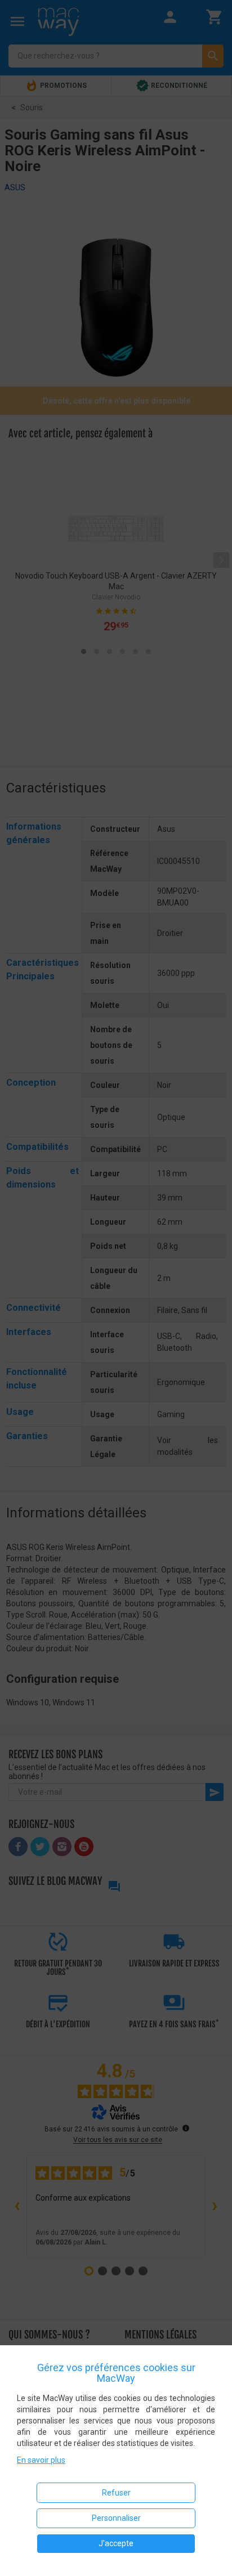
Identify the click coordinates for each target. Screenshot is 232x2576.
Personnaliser (116, 2518)
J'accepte (116, 2543)
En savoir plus (41, 2460)
